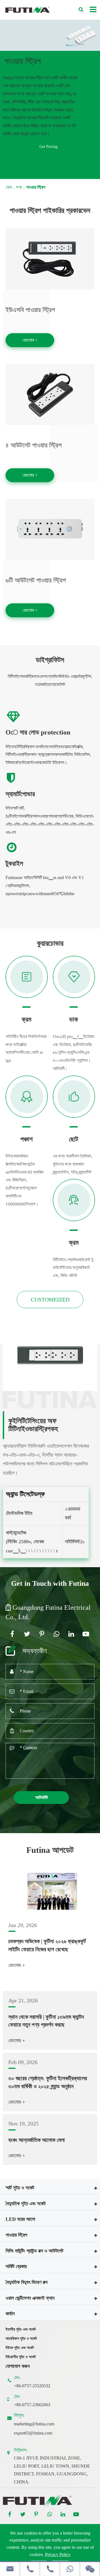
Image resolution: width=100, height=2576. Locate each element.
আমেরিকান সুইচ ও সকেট (21, 2339)
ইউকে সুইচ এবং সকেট (20, 2348)
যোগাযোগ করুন (18, 2366)
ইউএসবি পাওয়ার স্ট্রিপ (30, 310)
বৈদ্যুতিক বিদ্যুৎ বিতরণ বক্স (27, 2282)
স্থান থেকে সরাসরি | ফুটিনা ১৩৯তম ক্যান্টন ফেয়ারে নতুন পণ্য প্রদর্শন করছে (46, 2021)
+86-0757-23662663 (32, 2405)
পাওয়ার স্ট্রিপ (36, 187)
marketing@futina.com (34, 2424)
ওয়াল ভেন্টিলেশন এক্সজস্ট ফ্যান (30, 2298)
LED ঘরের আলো (20, 2219)
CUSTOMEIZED (50, 1300)
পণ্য (19, 187)
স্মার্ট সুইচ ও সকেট (20, 2188)
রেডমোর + (30, 340)
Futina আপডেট (50, 1850)
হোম (9, 187)
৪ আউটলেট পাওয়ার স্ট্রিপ (34, 445)
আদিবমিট (42, 1797)
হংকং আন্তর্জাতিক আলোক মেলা (37, 2140)
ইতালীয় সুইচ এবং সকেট (21, 2329)
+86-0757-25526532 (32, 2386)
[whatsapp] (70, 2569)
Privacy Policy (58, 2554)
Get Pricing (48, 147)
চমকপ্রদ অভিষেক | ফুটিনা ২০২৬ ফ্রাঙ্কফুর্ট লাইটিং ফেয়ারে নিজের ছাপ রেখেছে (47, 1945)
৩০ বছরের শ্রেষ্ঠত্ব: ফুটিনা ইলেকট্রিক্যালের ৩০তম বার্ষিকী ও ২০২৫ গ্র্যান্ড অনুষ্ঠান (48, 2082)
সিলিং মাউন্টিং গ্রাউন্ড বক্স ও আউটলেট (34, 2251)
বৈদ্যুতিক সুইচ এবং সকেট (26, 2204)
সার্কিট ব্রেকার (16, 2266)
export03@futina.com (33, 2433)
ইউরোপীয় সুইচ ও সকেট (21, 2357)
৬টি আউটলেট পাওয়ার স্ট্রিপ (36, 580)
